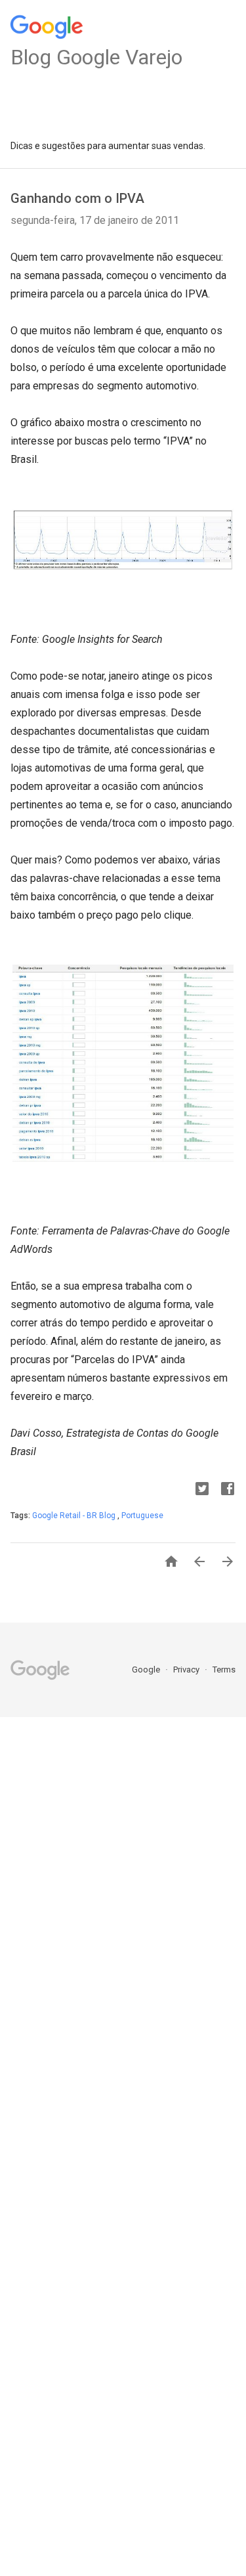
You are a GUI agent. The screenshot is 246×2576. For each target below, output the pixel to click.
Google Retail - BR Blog (75, 1516)
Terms (224, 1670)
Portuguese (142, 1516)
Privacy (187, 1670)
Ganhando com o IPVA (77, 198)
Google (147, 1670)
